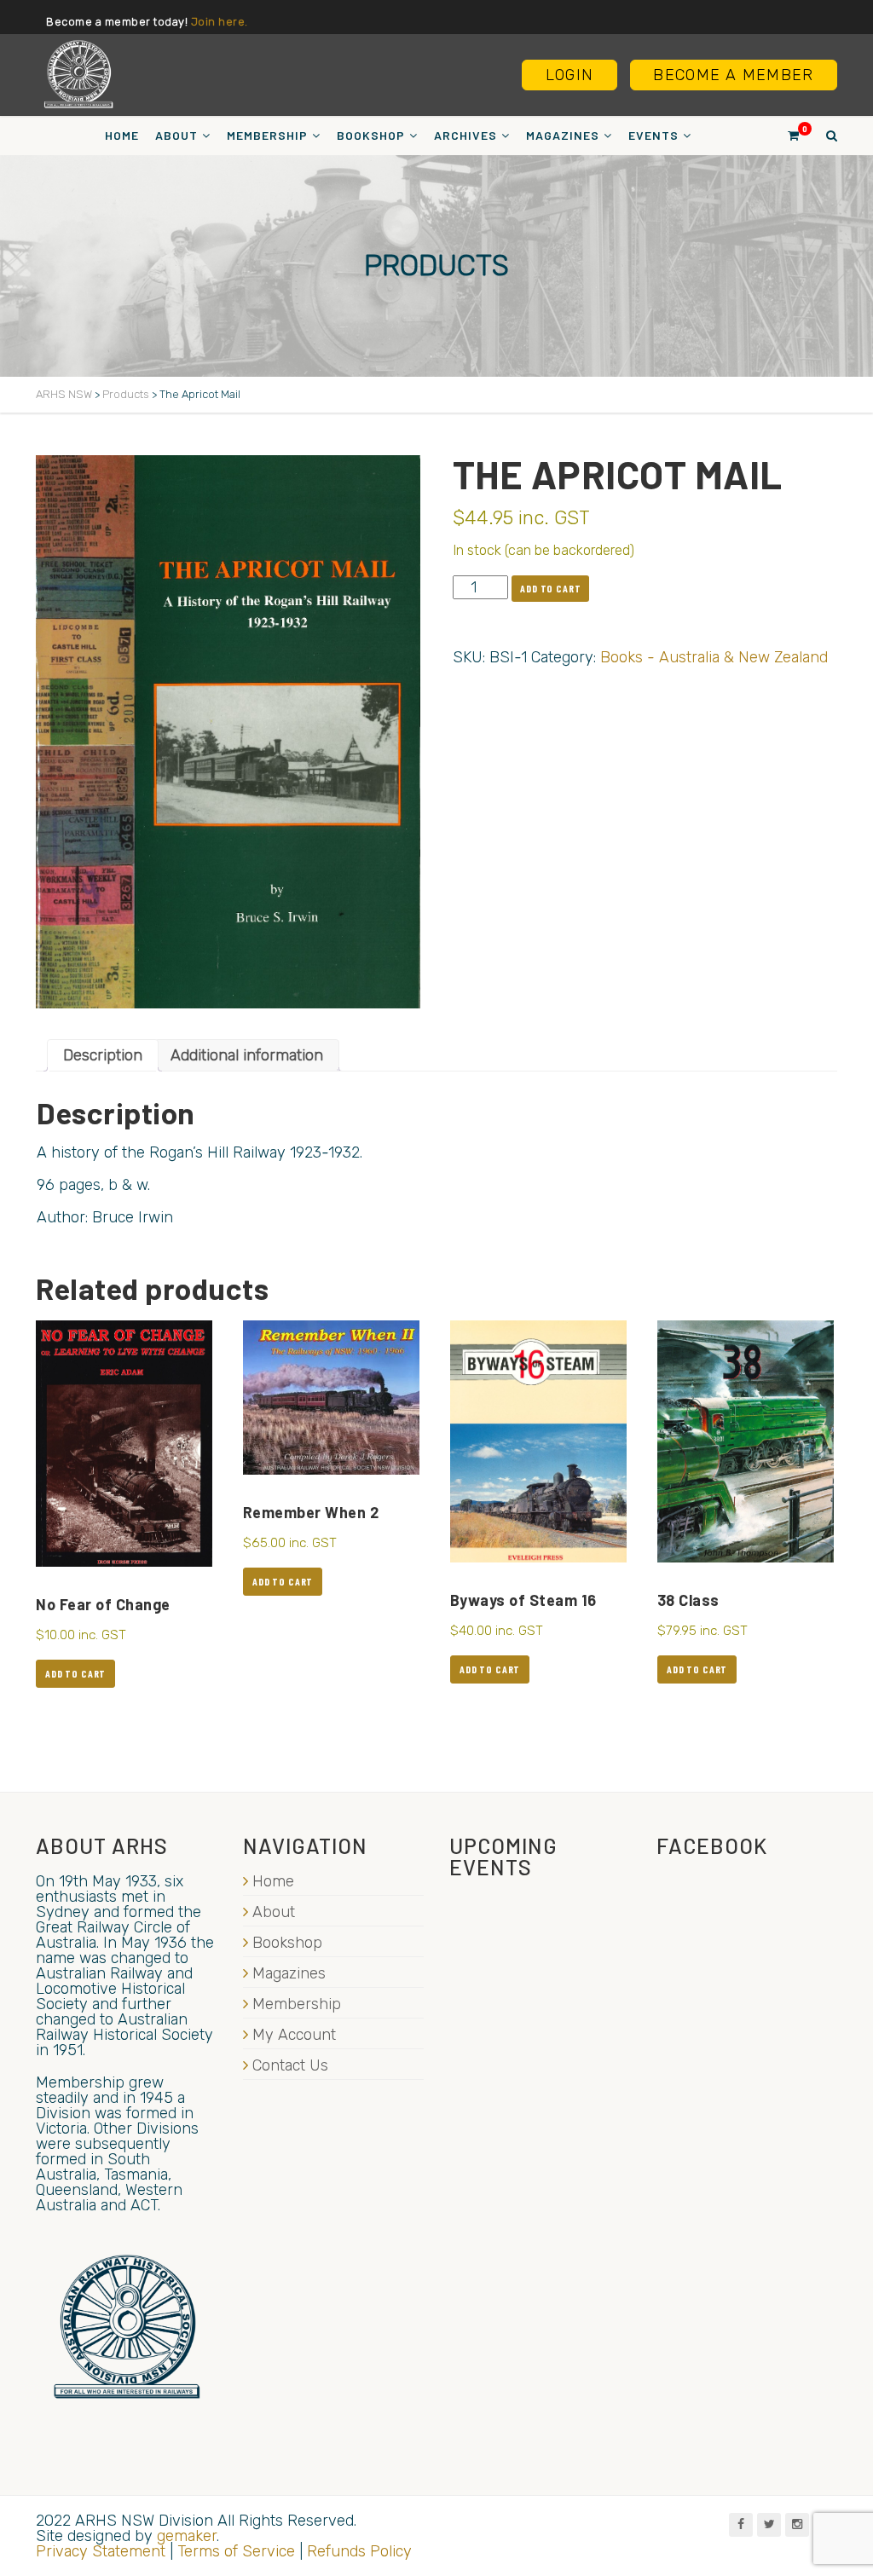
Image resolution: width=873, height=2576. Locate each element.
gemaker (187, 2536)
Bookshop (371, 135)
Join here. (220, 22)
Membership (267, 135)
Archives (465, 135)
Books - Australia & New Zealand (714, 657)
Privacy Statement (101, 2551)
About (176, 135)
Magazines (563, 135)
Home (122, 135)
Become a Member (733, 75)
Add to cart (550, 588)
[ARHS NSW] (78, 74)
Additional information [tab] (247, 1055)
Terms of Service (236, 2551)
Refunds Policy (359, 2551)
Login (569, 75)
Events (653, 135)
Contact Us (290, 2065)
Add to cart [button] (75, 1673)
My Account (294, 2035)
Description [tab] (103, 1055)
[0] (786, 135)
